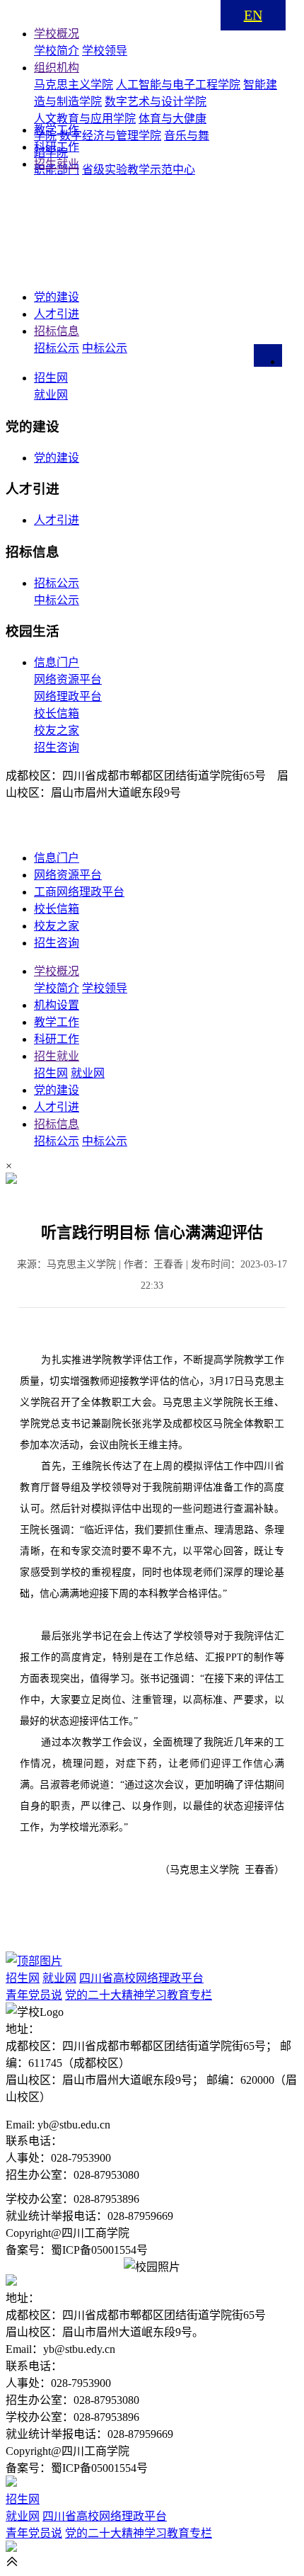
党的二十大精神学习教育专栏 (139, 1995)
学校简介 (57, 51)
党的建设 (57, 458)
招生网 (51, 378)
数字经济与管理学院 (110, 136)
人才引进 (57, 520)
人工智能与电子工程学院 (178, 85)
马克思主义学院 (74, 85)
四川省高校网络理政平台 (141, 1978)
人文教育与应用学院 (85, 119)
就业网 (51, 395)
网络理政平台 (68, 696)
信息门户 (57, 662)
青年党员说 (34, 1995)
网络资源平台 (68, 679)
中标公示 (105, 348)
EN (253, 15)
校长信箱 (57, 713)
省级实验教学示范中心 (139, 170)
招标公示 (57, 348)
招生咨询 (57, 747)
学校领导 (105, 51)
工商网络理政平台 (79, 892)
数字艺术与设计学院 (156, 102)
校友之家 (57, 730)
